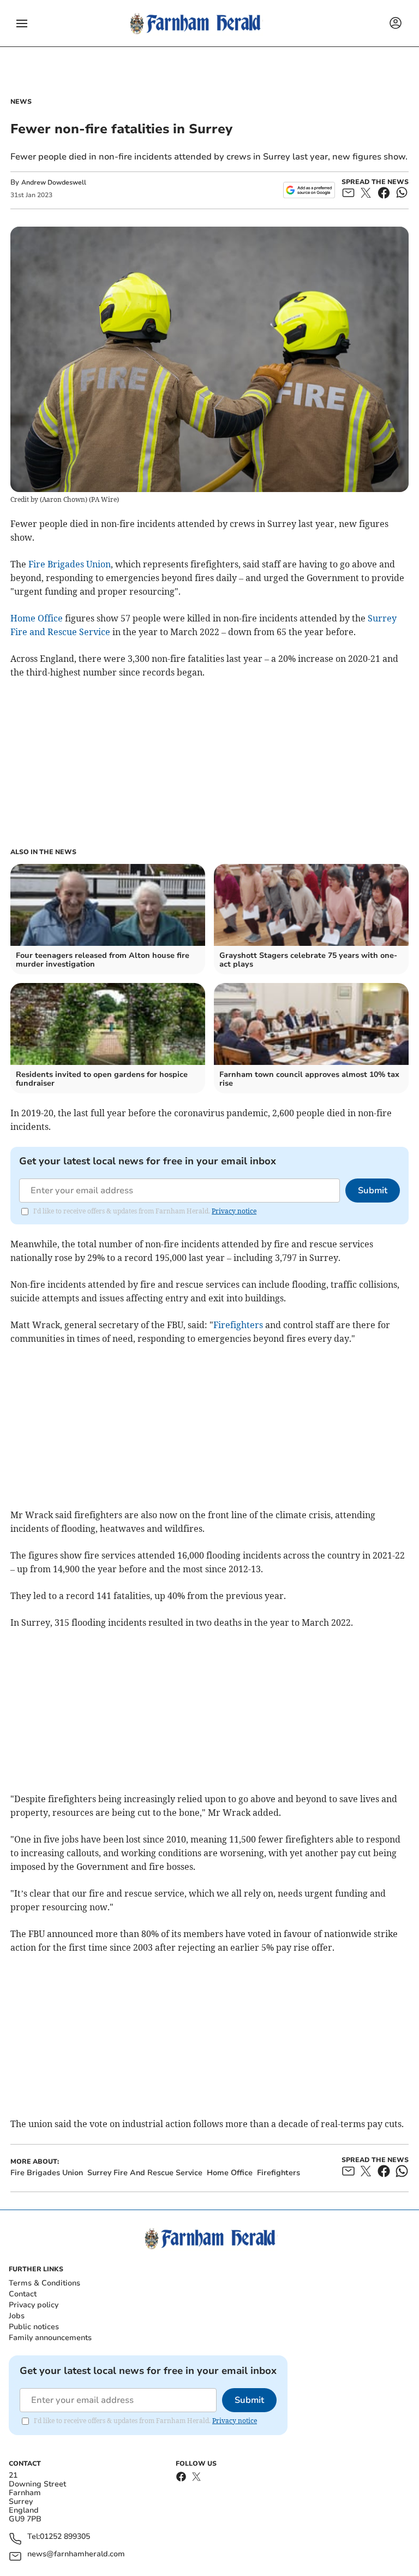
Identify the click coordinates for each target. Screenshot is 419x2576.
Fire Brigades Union (70, 564)
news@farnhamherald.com (76, 2554)
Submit (373, 1191)
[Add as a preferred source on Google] (309, 190)
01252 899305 (65, 2537)
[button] (22, 23)
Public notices (34, 2327)
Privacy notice (234, 1211)
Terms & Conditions (44, 2283)
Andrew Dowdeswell (54, 182)
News (21, 102)
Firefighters (238, 1325)
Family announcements (50, 2338)
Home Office (37, 618)
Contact (23, 2294)
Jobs (17, 2316)
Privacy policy (34, 2305)
